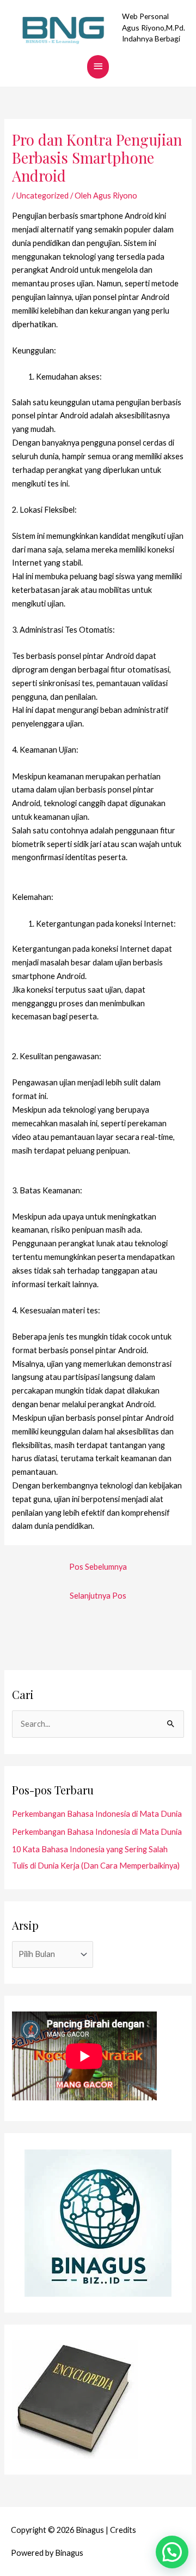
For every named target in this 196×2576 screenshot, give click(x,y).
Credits (123, 2530)
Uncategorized (42, 196)
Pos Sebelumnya (98, 1567)
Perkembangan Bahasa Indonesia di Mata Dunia (97, 1814)
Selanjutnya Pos (98, 1596)
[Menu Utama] (98, 67)
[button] (172, 2552)
